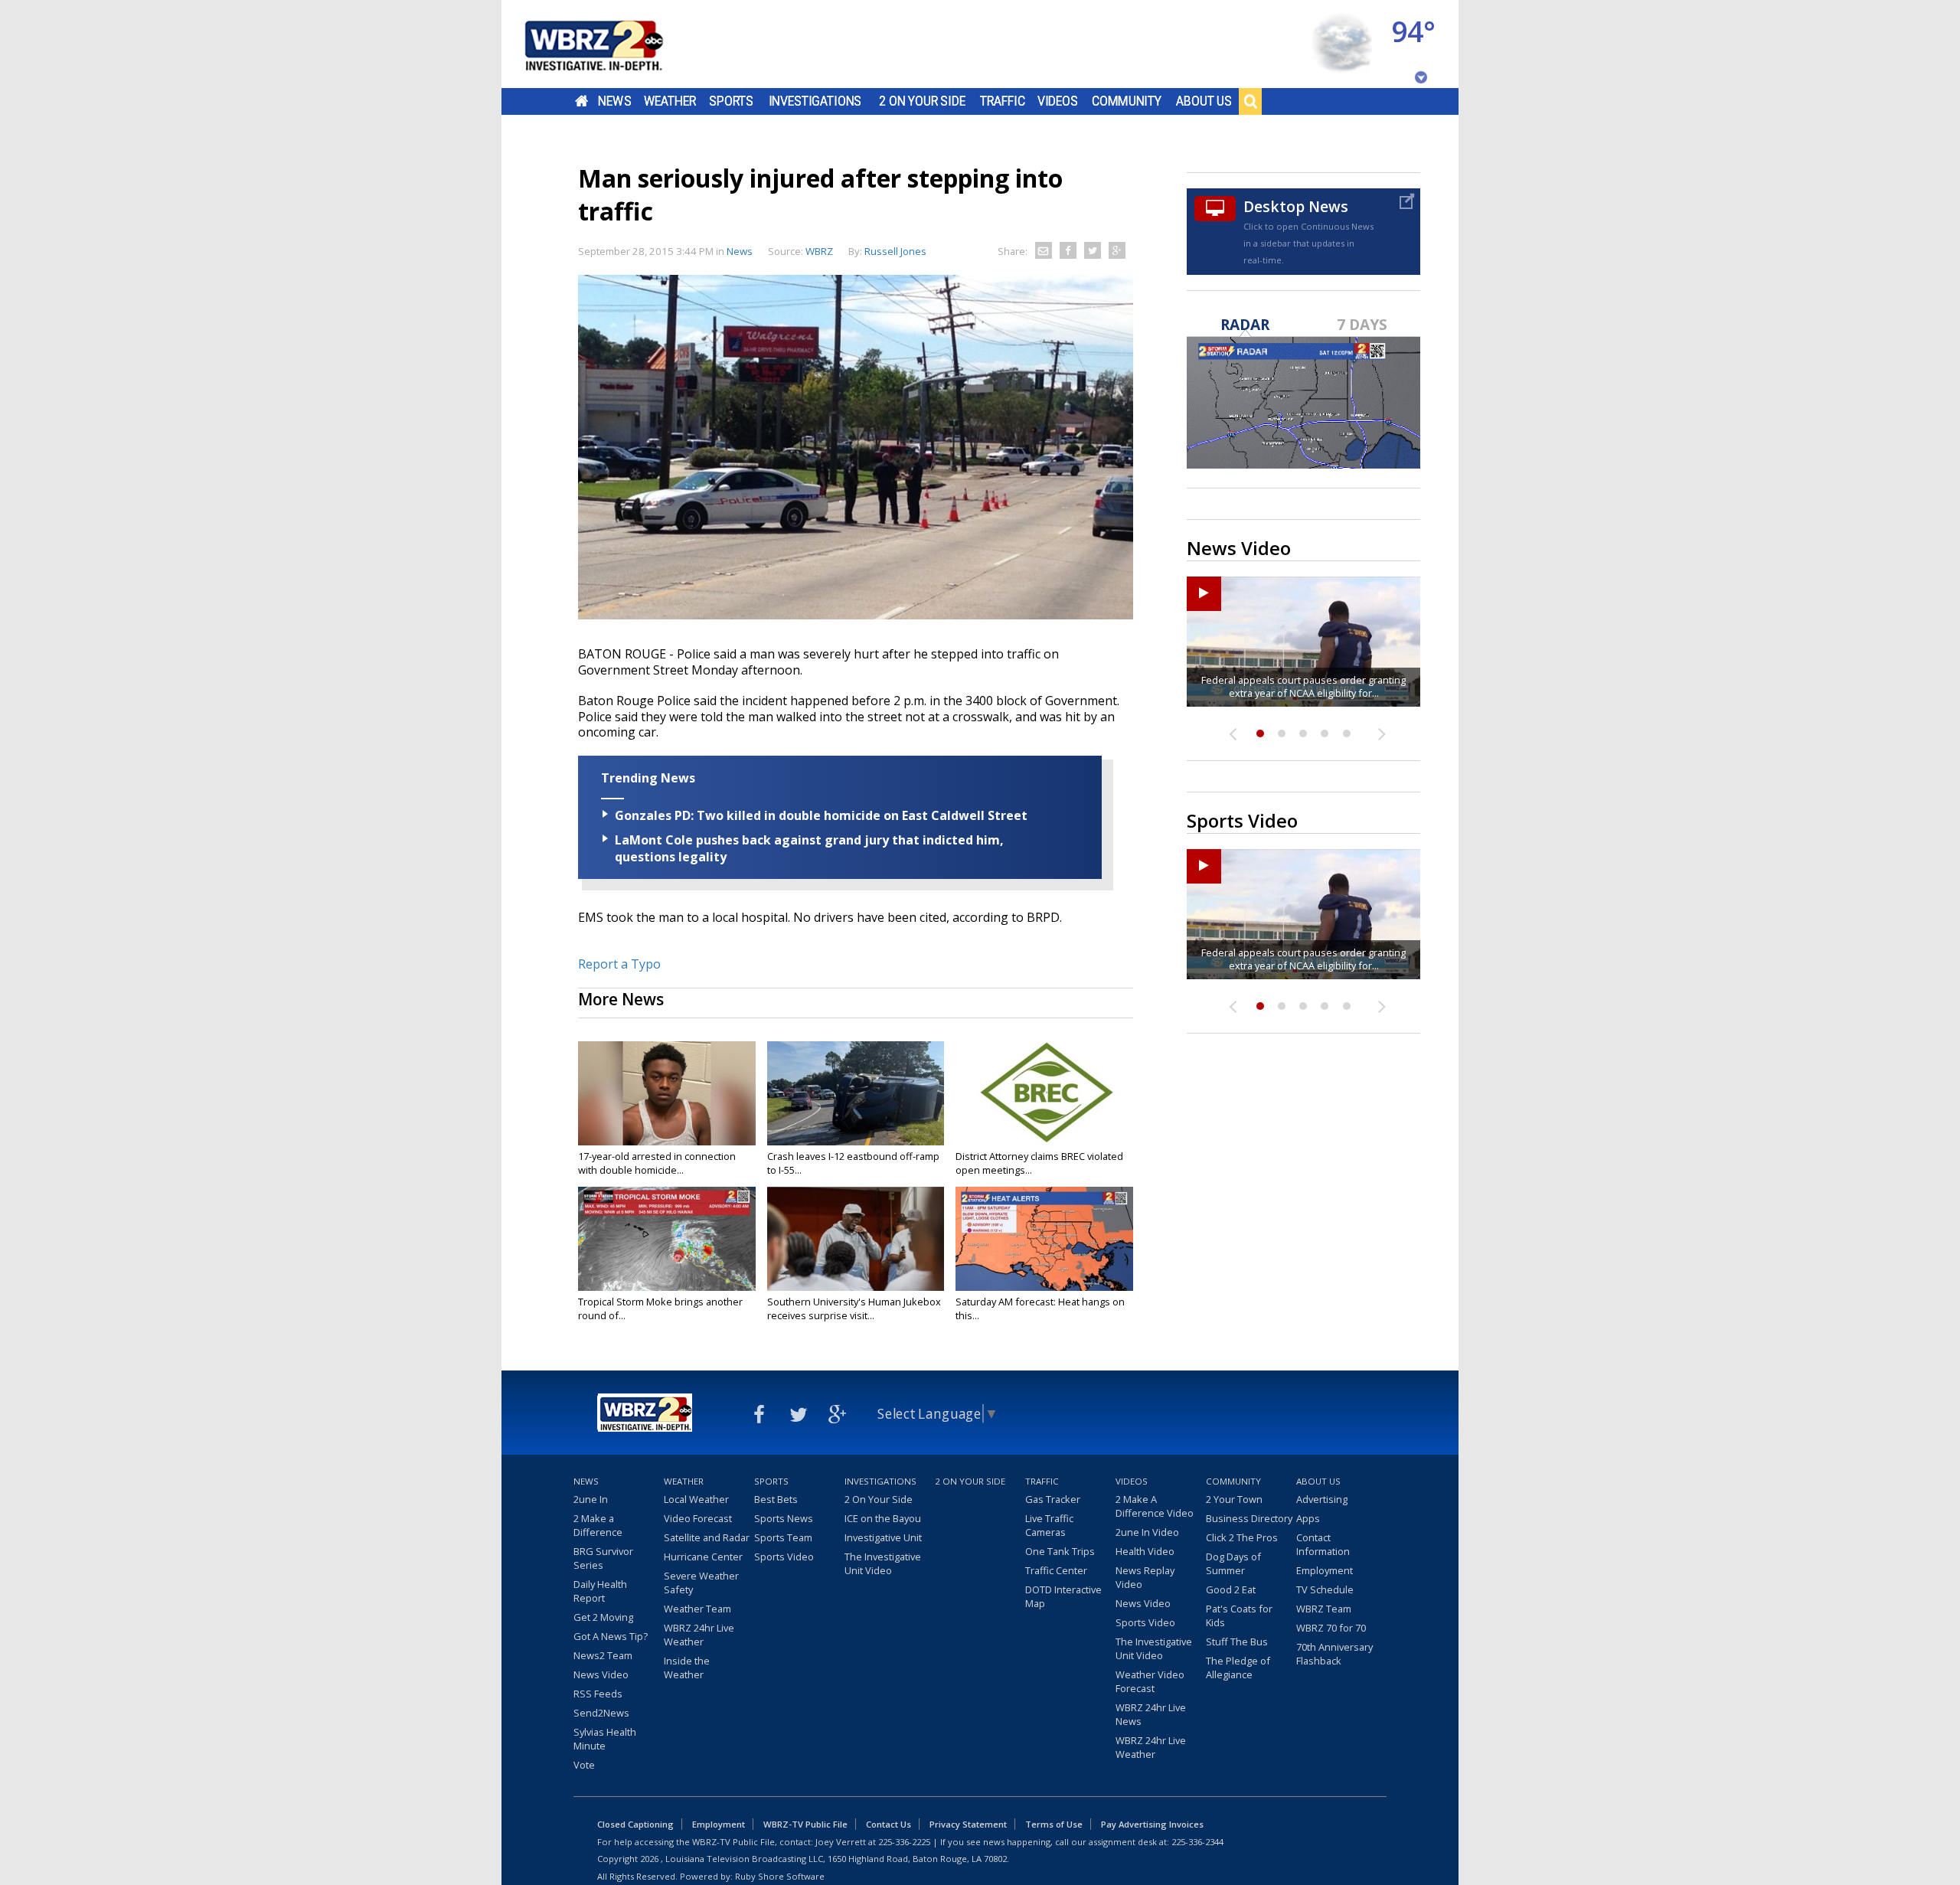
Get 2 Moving (603, 1617)
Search (1250, 101)
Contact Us (889, 1824)
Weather (670, 101)
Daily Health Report (600, 1591)
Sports (731, 101)
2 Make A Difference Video (1155, 1506)
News (614, 101)
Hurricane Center (703, 1557)
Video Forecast (698, 1518)
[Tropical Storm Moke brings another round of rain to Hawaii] (667, 1239)
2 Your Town (1234, 1499)
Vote (584, 1765)
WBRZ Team (1324, 1609)
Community (1127, 101)
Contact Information (1323, 1544)
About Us (1204, 101)
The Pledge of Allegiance (1238, 1668)
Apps (1308, 1518)
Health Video (1145, 1551)
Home (581, 101)
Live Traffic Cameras (1049, 1525)
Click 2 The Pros (1242, 1537)
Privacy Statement (968, 1824)
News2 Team (603, 1655)
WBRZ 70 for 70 (1331, 1628)
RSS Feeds (598, 1694)
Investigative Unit (883, 1537)
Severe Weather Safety (701, 1583)
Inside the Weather (687, 1668)
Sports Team (783, 1537)
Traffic (1003, 101)
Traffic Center (1056, 1570)
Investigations (815, 101)
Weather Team (697, 1609)
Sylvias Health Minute (605, 1739)
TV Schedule (1325, 1589)
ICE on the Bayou (883, 1518)
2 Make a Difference (598, 1525)
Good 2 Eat (1231, 1589)
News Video (601, 1674)
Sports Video (784, 1557)
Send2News (601, 1713)
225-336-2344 (1197, 1842)
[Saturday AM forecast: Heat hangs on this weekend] (1044, 1239)
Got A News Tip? (611, 1636)
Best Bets (776, 1499)
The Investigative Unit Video (883, 1563)
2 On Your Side (922, 101)
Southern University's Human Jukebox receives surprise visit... (854, 1308)
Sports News (784, 1518)
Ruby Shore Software (780, 1876)
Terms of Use (1054, 1824)
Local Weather (696, 1499)
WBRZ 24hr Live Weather (699, 1635)
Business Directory (1249, 1518)
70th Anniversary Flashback (1334, 1654)
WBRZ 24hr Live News (1151, 1714)
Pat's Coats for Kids (1239, 1615)
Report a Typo (619, 964)
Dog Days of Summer (1233, 1563)
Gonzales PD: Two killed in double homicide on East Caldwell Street (821, 815)
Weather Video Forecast (1150, 1681)
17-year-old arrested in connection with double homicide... (657, 1163)
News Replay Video (1145, 1577)
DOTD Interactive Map (1063, 1596)
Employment (1325, 1570)
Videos (1058, 101)
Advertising (1322, 1499)
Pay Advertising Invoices (1152, 1824)
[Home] (612, 44)
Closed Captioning (635, 1824)
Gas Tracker (1053, 1499)
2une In (591, 1499)
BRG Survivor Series (603, 1558)
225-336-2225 (904, 1842)
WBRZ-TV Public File (805, 1824)
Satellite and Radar (707, 1537)
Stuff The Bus (1237, 1642)
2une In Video (1147, 1532)
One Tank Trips (1060, 1551)
